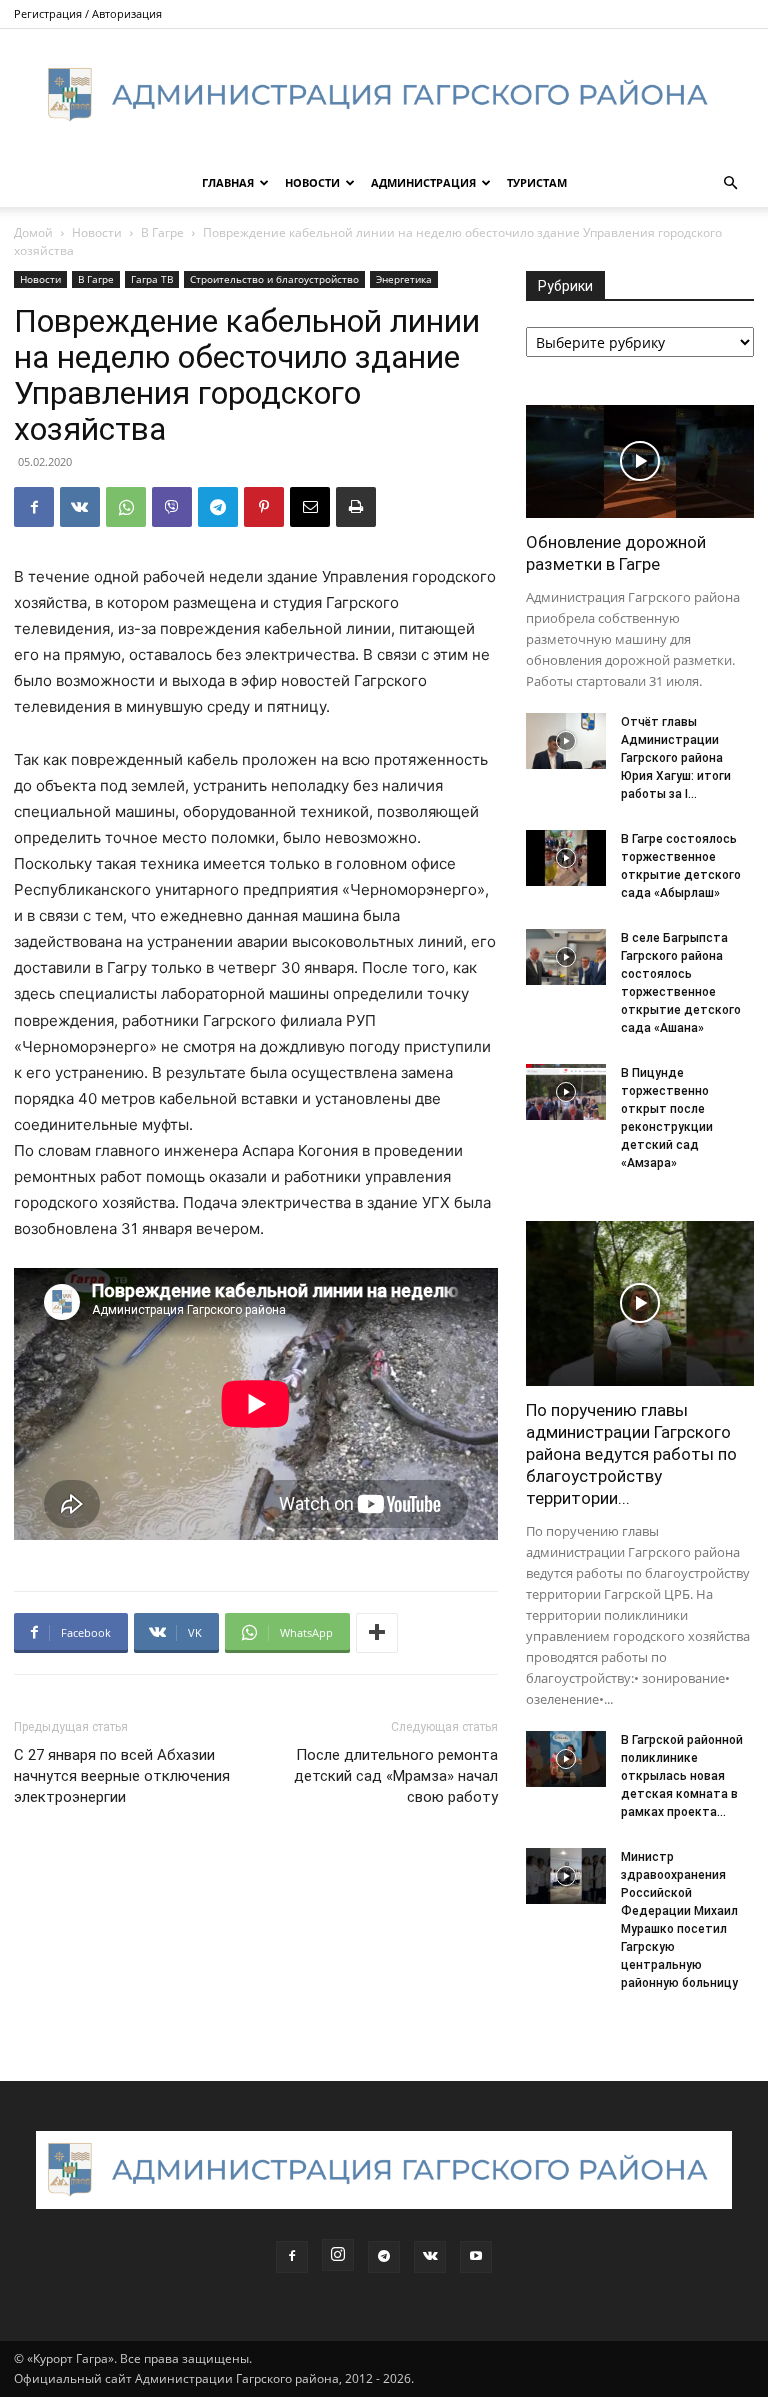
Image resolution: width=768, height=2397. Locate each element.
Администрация (423, 182)
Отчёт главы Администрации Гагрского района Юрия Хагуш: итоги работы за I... (676, 758)
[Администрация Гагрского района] (384, 95)
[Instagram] (338, 2255)
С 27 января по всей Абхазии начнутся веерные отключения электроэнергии (122, 1776)
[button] (730, 183)
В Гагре (162, 232)
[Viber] (172, 507)
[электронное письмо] (310, 507)
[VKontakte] (430, 2257)
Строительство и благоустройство (274, 279)
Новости (312, 182)
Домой (33, 232)
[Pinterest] (264, 507)
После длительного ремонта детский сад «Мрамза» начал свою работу (396, 1776)
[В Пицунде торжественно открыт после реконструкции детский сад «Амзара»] (566, 1092)
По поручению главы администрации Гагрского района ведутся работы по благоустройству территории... (631, 1454)
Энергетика (404, 279)
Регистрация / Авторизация (88, 13)
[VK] (80, 507)
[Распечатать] (356, 507)
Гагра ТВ (152, 279)
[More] (377, 1633)
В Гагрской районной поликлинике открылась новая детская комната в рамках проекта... (682, 1776)
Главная (228, 182)
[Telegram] (218, 507)
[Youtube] (476, 2257)
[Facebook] (34, 507)
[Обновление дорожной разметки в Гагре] (640, 461)
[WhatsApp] (126, 507)
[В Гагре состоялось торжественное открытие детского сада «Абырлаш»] (566, 858)
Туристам (537, 182)
